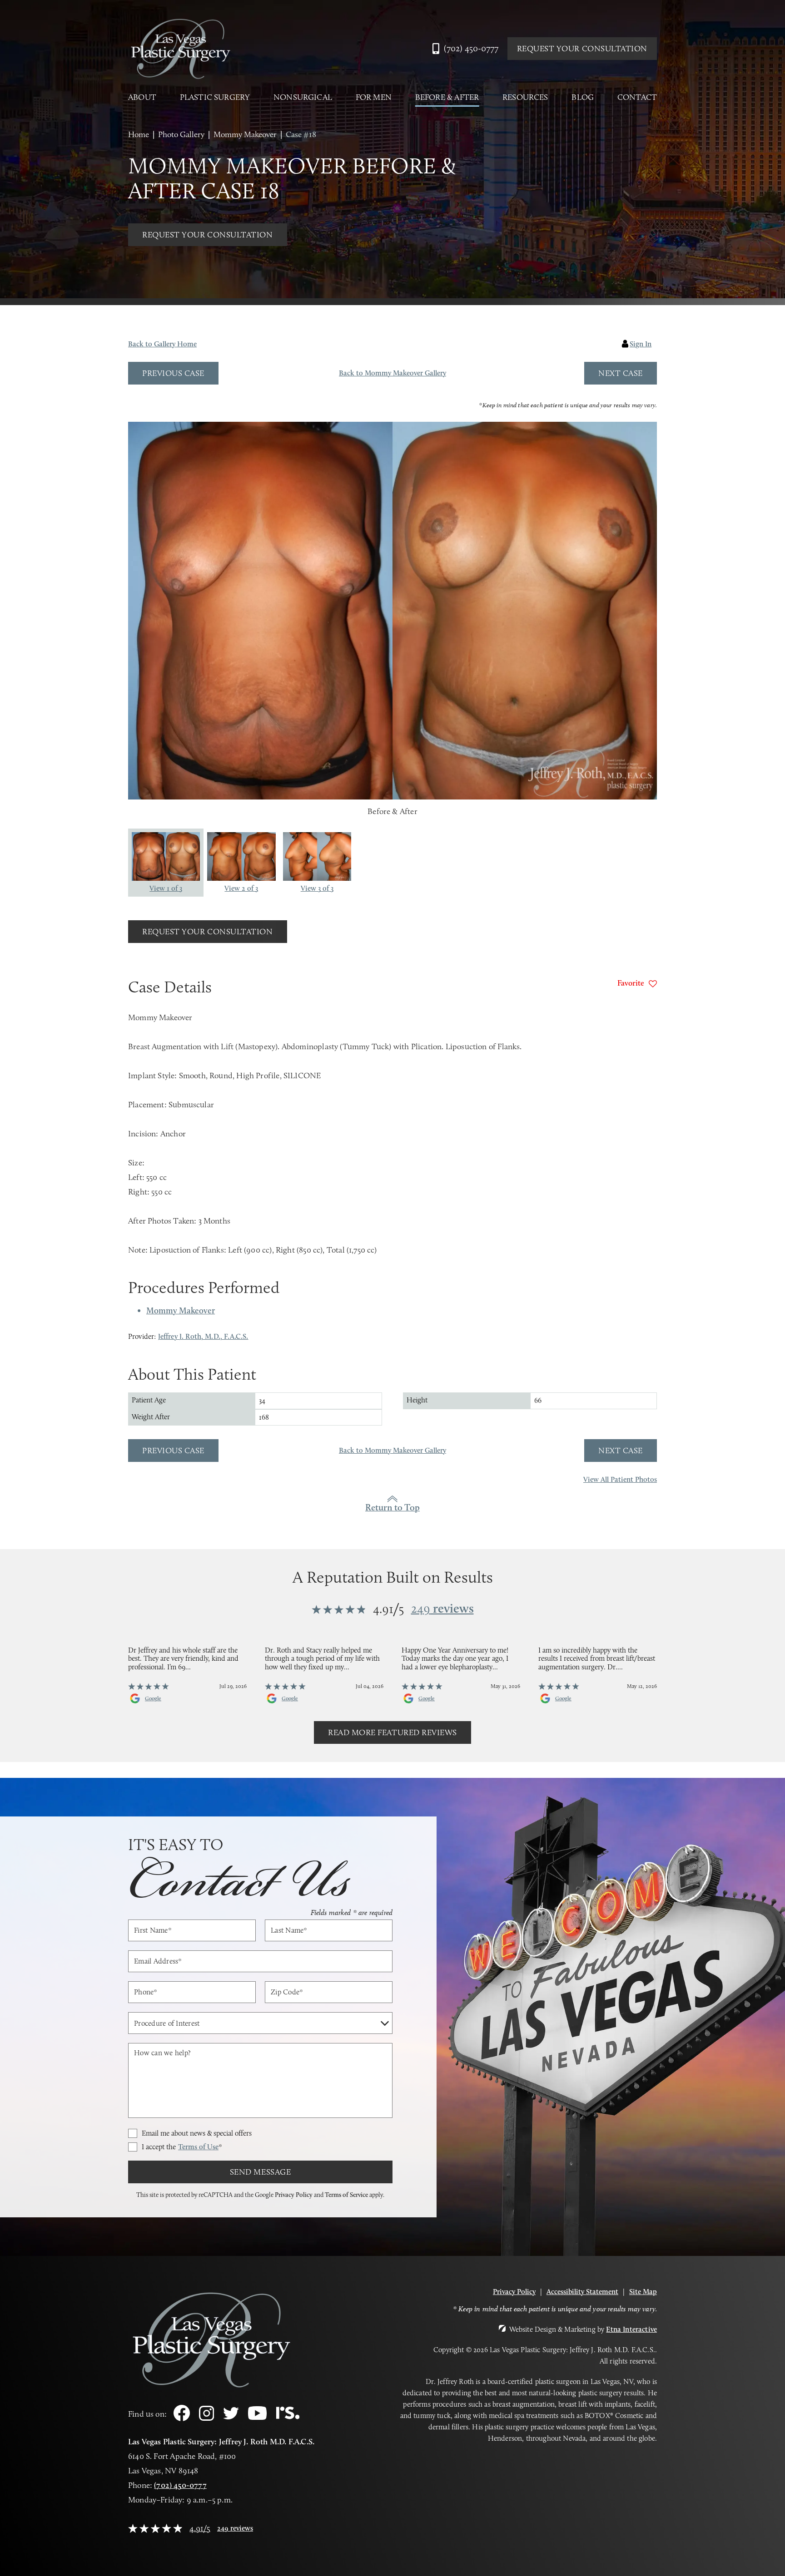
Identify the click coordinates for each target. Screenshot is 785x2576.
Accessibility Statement (582, 2292)
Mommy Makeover (245, 134)
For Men (374, 97)
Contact (637, 97)
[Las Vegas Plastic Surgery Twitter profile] (231, 2417)
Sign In (641, 344)
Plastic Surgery (215, 97)
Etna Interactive (631, 2329)
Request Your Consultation (582, 49)
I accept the (182, 2147)
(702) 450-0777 (180, 2485)
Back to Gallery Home (162, 344)
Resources (525, 97)
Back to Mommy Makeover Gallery (392, 373)
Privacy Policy (294, 2195)
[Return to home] (180, 49)
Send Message (260, 2172)
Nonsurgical (303, 97)
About (142, 97)
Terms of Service (346, 2195)
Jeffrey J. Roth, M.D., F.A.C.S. (203, 1336)
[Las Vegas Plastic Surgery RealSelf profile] (288, 2417)
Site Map (643, 2292)
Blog (583, 97)
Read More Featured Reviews (392, 1732)
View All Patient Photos (620, 1480)
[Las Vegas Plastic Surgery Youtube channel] (257, 2417)
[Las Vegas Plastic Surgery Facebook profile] (182, 2419)
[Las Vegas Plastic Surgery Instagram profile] (206, 2418)
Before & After (447, 97)
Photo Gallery (181, 134)
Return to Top (392, 1507)
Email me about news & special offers (197, 2133)
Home (139, 134)
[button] (173, 373)
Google (153, 1698)
